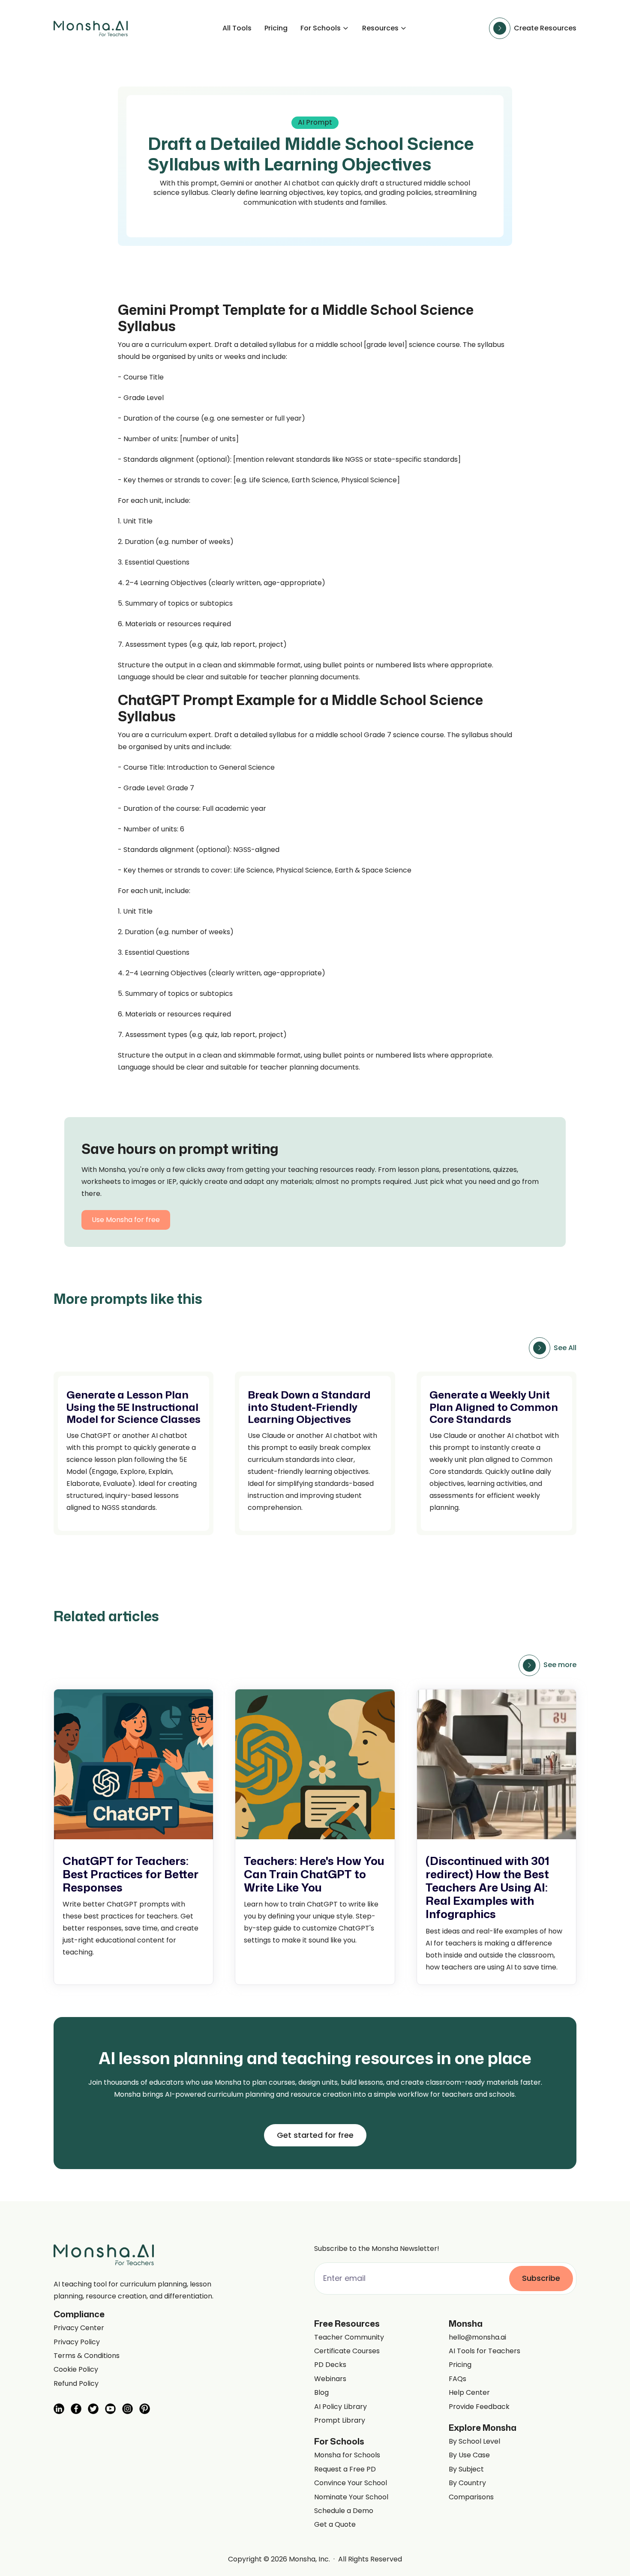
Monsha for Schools (347, 2455)
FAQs (457, 2379)
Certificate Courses (347, 2351)
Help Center (469, 2393)
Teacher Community (349, 2337)
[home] (91, 28)
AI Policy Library (340, 2407)
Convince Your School (351, 2483)
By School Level (474, 2442)
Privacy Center (79, 2328)
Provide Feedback (479, 2407)
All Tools (237, 28)
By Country (467, 2483)
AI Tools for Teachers (484, 2351)
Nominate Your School (351, 2497)
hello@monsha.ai (477, 2337)
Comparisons (471, 2497)
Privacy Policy (77, 2342)
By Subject (466, 2469)
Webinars (330, 2379)
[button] (325, 28)
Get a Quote (335, 2525)
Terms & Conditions (87, 2356)
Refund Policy (76, 2384)
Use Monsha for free (126, 1220)
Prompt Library (340, 2421)
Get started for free (315, 2135)
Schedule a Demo (344, 2511)
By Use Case (469, 2455)
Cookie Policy (76, 2370)
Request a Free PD (345, 2469)
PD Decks (330, 2365)
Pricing (276, 28)
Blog (321, 2393)
